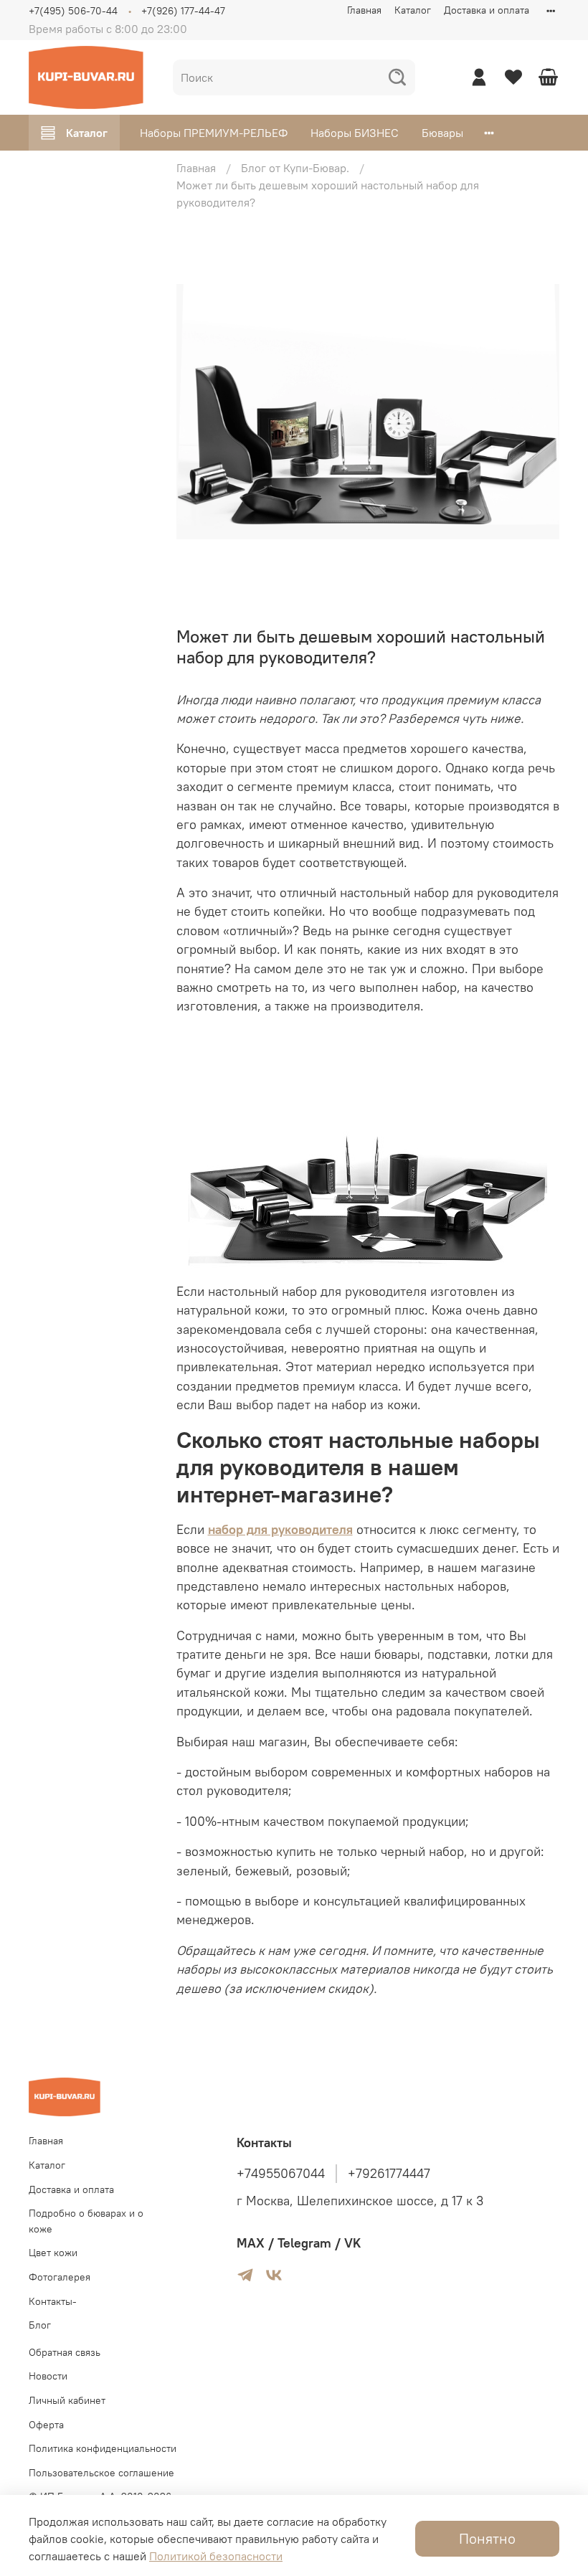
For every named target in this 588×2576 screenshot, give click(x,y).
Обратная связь (65, 2352)
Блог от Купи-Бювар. (295, 168)
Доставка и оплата (487, 10)
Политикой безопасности (216, 2556)
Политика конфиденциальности (103, 2448)
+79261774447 (389, 2174)
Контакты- (53, 2301)
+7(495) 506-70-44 (73, 11)
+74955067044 (281, 2174)
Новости (48, 2376)
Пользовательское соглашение (101, 2473)
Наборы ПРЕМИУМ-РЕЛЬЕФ (214, 133)
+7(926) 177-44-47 (183, 11)
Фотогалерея (60, 2277)
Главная (364, 10)
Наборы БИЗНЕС (355, 133)
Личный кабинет (67, 2400)
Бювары (442, 133)
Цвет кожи (53, 2253)
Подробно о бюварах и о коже (86, 2221)
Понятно (487, 2538)
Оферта (46, 2425)
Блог (40, 2325)
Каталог (413, 10)
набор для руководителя (280, 1530)
